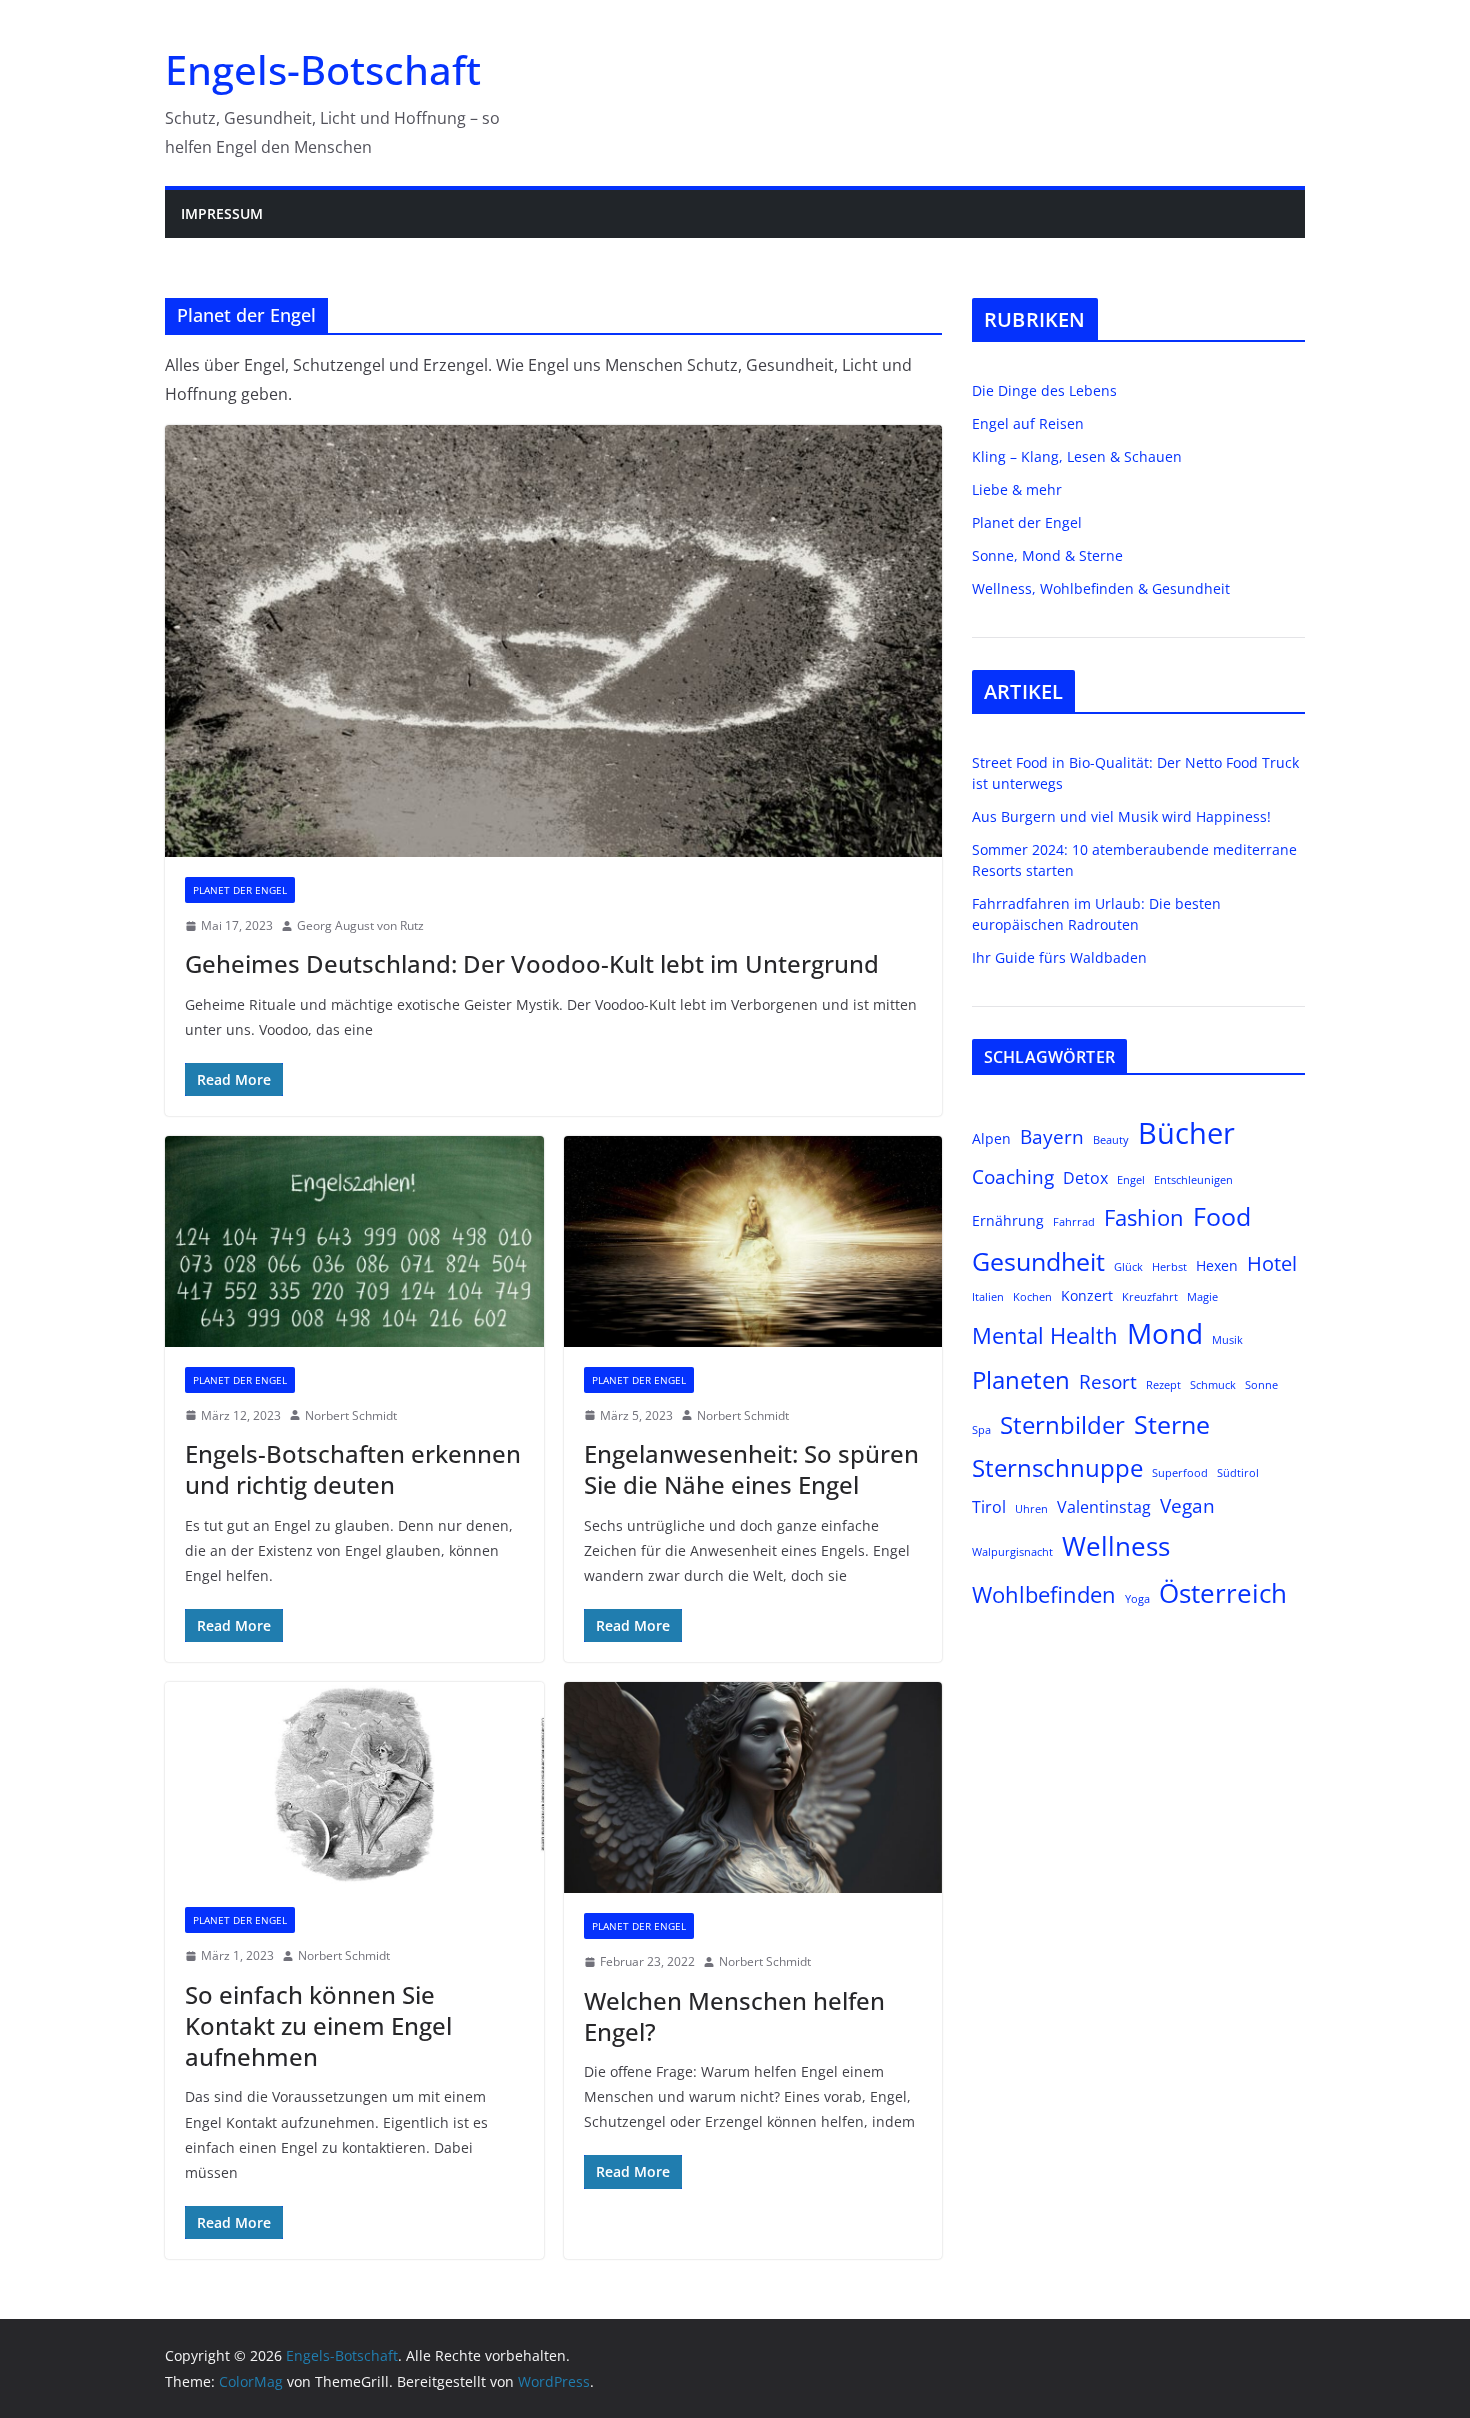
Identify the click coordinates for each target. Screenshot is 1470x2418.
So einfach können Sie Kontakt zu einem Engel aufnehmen (318, 2025)
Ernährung (1008, 1220)
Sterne (1172, 1424)
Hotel (1272, 1263)
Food (1222, 1216)
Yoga (1137, 1599)
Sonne (1261, 1385)
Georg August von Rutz (360, 925)
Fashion (1144, 1217)
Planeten (1021, 1380)
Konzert (1087, 1295)
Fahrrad (1074, 1222)
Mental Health (1045, 1335)
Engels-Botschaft (323, 69)
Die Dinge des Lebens (1044, 390)
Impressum (222, 213)
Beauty (1111, 1140)
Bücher (1186, 1133)
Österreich (1223, 1593)
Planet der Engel (240, 890)
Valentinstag (1104, 1506)
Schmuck (1213, 1385)
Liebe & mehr (1017, 489)
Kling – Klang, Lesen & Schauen (1077, 456)
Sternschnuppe (1057, 1468)
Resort (1108, 1381)
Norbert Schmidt (351, 1415)
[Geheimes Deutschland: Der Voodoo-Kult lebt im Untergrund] (553, 641)
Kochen (1032, 1297)
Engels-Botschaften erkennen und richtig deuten (353, 1469)
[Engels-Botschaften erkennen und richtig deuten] (354, 1241)
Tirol (989, 1506)
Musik (1227, 1340)
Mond (1165, 1333)
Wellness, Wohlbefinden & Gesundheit (1101, 588)
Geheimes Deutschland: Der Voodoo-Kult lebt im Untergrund (532, 963)
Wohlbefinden (1044, 1594)
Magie (1202, 1297)
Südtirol (1238, 1473)
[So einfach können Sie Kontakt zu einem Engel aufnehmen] (354, 1784)
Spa (981, 1430)
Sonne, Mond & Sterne (1047, 555)
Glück (1128, 1267)
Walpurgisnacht (1012, 1552)
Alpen (991, 1138)
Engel (1131, 1180)
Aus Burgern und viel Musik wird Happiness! (1121, 816)
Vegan (1187, 1505)
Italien (988, 1297)
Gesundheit (1038, 1261)
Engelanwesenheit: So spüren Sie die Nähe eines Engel (751, 1469)
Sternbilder (1062, 1425)
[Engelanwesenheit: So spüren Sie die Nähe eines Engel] (753, 1241)
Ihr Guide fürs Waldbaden (1059, 957)
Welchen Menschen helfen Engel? (734, 2016)
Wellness (1116, 1546)
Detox (1085, 1177)
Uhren (1031, 1509)
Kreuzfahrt (1150, 1297)
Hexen (1217, 1265)
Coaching (1013, 1176)
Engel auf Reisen (1028, 423)
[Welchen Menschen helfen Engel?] (753, 1787)
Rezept (1163, 1385)
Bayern (1052, 1136)
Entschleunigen (1193, 1180)
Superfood (1180, 1473)
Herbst (1169, 1267)
